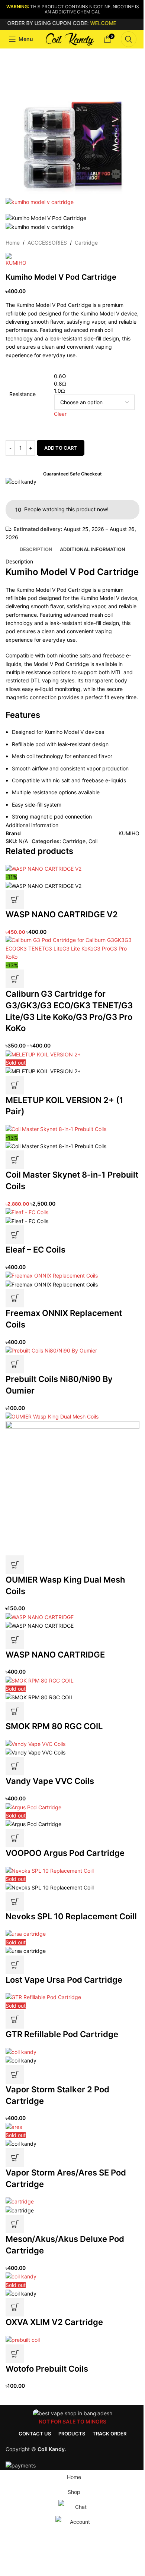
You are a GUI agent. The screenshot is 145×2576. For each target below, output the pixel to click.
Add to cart (61, 448)
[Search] (129, 39)
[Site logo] (68, 39)
